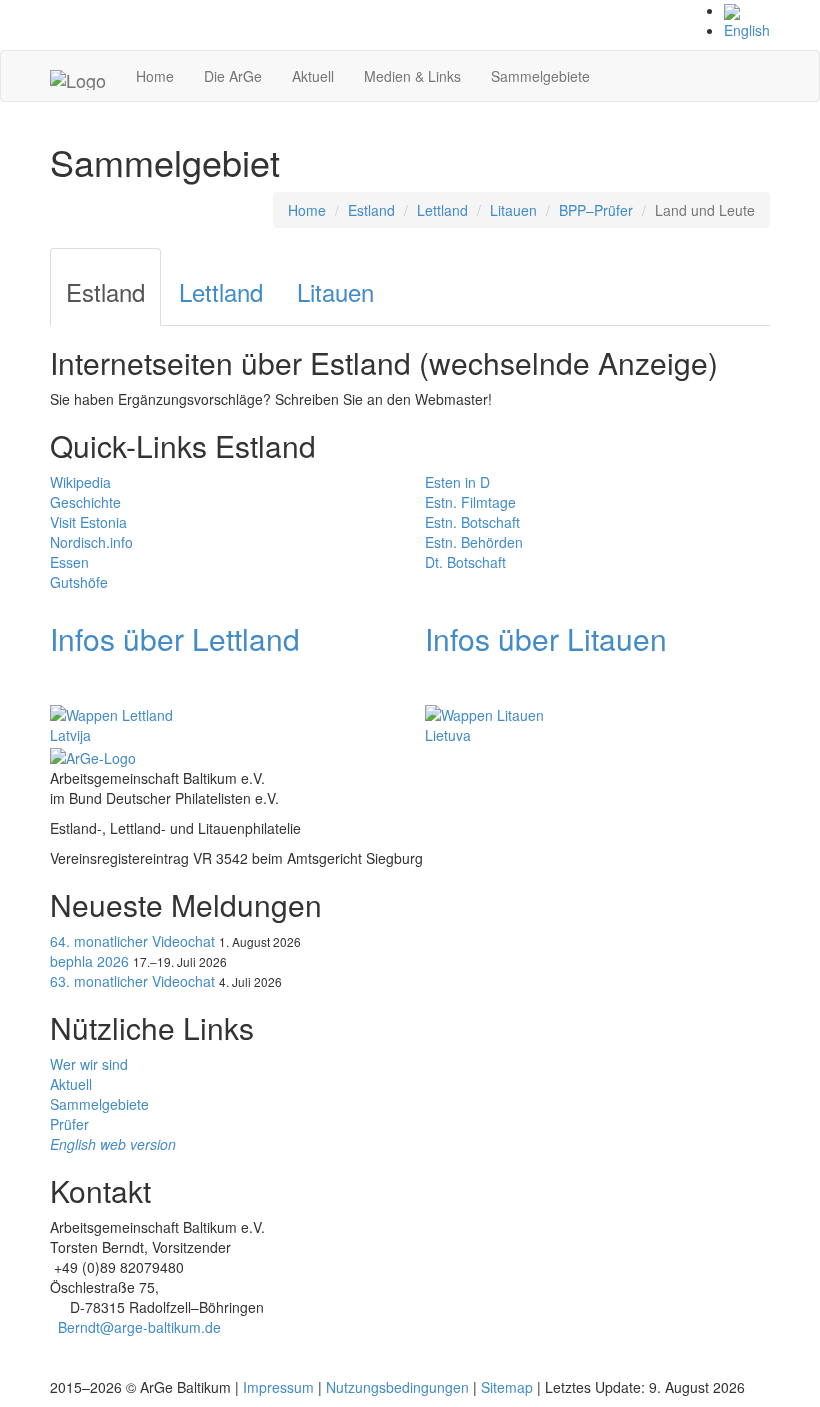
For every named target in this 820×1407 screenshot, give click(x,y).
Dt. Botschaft (465, 562)
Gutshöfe (79, 582)
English (747, 30)
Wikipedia (80, 482)
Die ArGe (233, 76)
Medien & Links (412, 76)
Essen (69, 562)
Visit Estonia (88, 522)
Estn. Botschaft (472, 522)
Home (155, 76)
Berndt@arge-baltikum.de (139, 1327)
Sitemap (507, 1387)
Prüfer (69, 1124)
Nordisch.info (91, 542)
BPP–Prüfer (596, 210)
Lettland (442, 210)
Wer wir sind (89, 1064)
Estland (371, 210)
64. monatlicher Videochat (132, 941)
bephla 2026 (89, 961)
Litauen (513, 210)
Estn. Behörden (474, 542)
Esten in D (457, 482)
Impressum (278, 1387)
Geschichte (85, 502)
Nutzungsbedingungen (397, 1387)
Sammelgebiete (540, 76)
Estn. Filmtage (470, 502)
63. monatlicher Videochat (132, 981)
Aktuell (313, 76)
